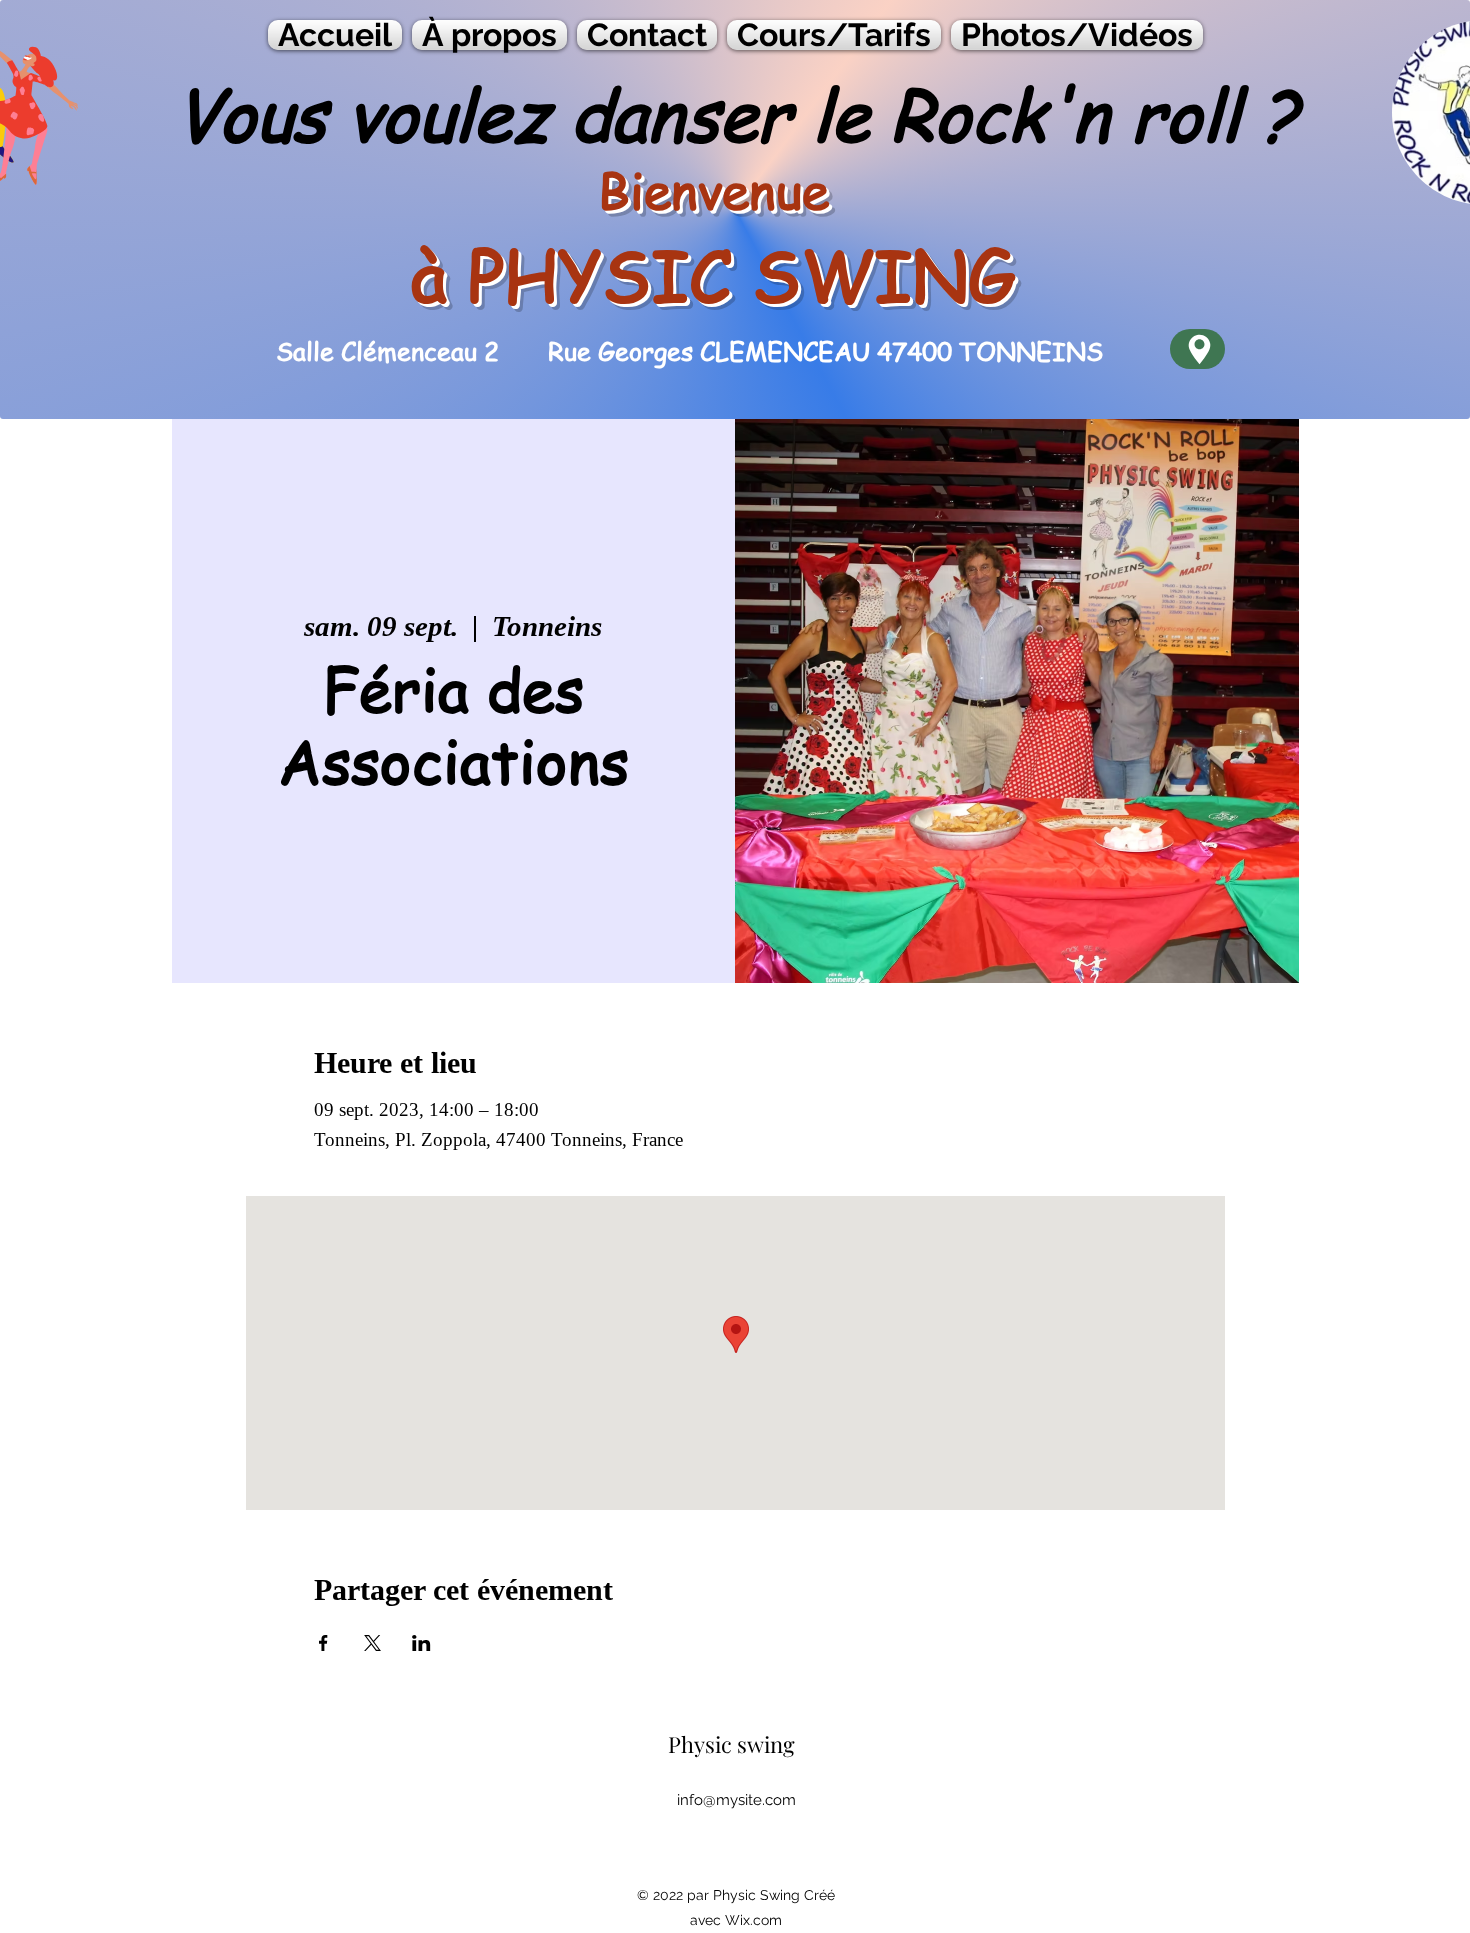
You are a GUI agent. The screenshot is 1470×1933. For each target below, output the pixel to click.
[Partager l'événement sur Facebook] (323, 1643)
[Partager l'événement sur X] (372, 1643)
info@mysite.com (736, 1800)
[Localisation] (1197, 349)
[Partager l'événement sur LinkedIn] (421, 1643)
